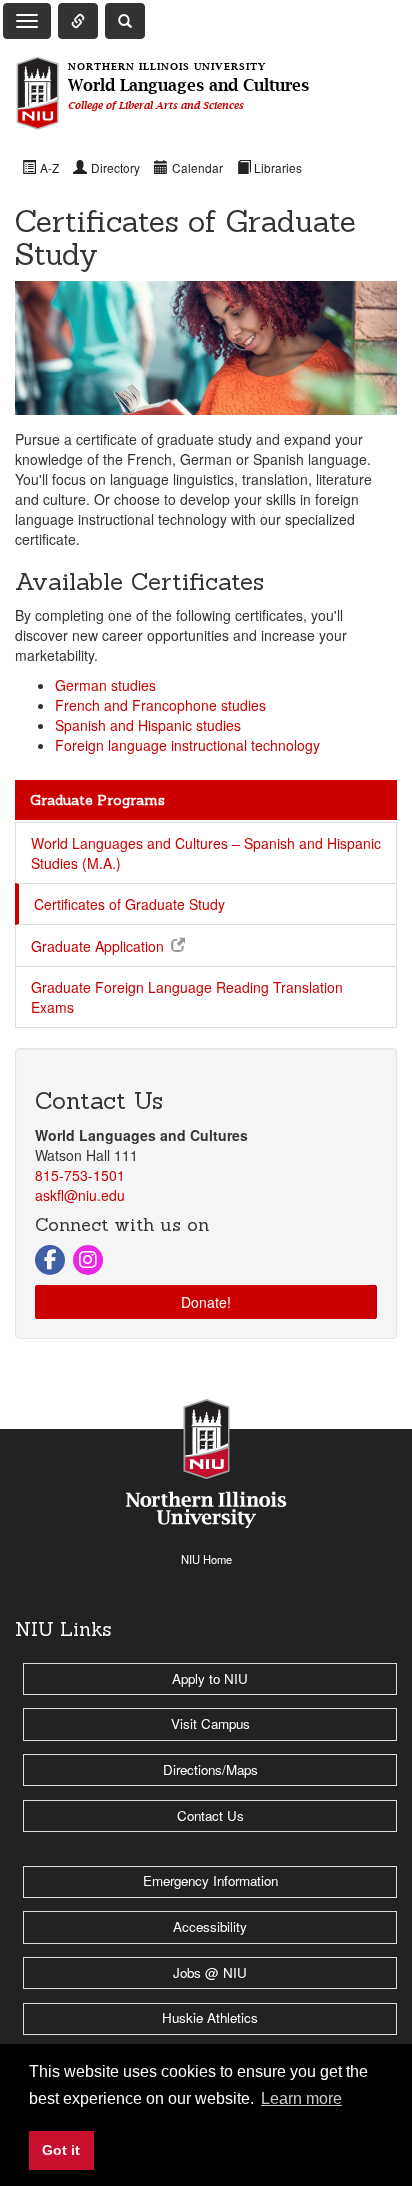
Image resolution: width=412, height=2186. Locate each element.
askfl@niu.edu (80, 1195)
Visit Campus (210, 1723)
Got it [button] (61, 2150)
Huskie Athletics (210, 2017)
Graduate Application (97, 946)
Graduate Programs (97, 800)
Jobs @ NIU (210, 1972)
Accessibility (210, 1926)
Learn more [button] (301, 2098)
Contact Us (210, 1815)
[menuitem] (40, 167)
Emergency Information (210, 1880)
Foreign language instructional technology (187, 745)
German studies (105, 685)
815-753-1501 (80, 1175)
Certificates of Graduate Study (129, 904)
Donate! (206, 1302)
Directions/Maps (210, 1769)
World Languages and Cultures (188, 86)
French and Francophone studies (160, 705)
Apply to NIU (210, 1678)
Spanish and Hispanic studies (148, 725)
